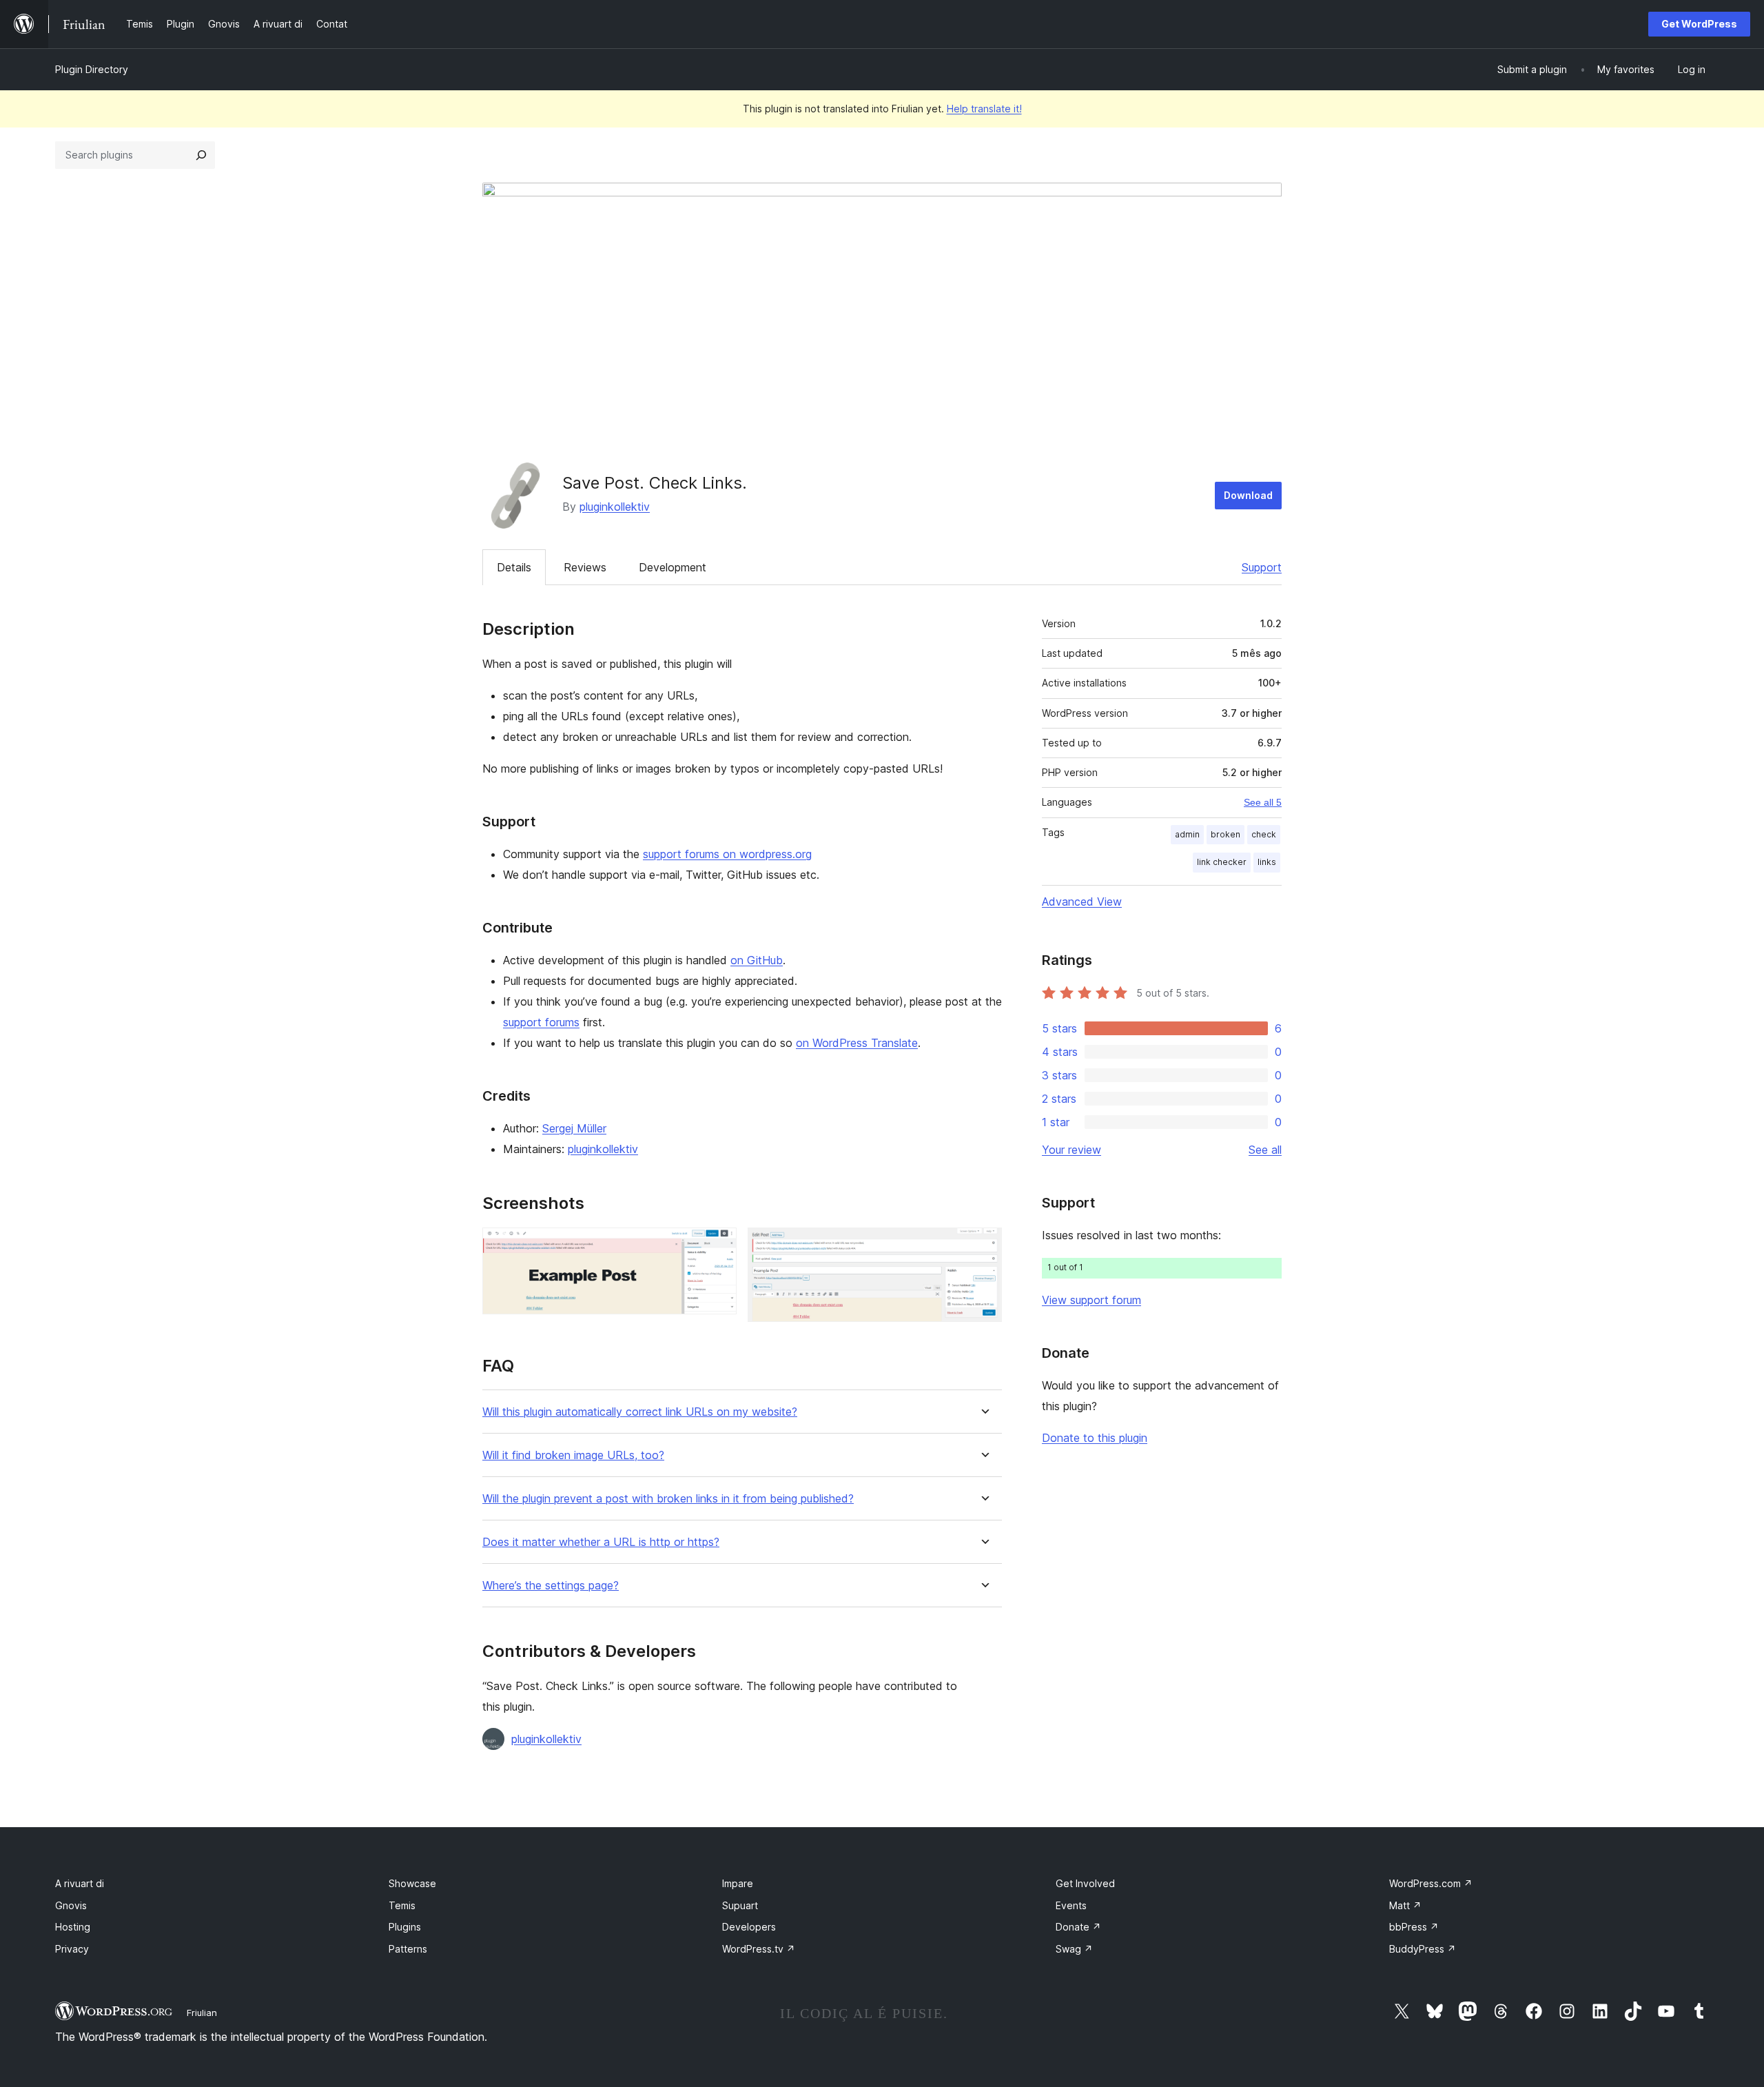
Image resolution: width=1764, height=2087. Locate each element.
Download (1248, 495)
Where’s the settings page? (551, 1586)
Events (1071, 1905)
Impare (738, 1883)
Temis (402, 1905)
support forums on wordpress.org (727, 854)
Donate (1078, 1927)
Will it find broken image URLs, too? (573, 1455)
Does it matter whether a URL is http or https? (601, 1542)
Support (1262, 567)
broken (1225, 834)
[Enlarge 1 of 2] (718, 1246)
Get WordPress (1699, 24)
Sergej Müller (574, 1128)
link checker (1222, 862)
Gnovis (71, 1905)
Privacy (72, 1949)
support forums (541, 1022)
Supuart (740, 1905)
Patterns (408, 1949)
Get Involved (1085, 1883)
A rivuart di (80, 1883)
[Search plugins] (201, 155)
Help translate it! (984, 109)
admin (1187, 834)
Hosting (73, 1927)
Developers (749, 1927)
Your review (1071, 1150)
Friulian (202, 2013)
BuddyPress (1423, 1949)
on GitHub (757, 960)
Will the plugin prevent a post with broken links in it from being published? (668, 1499)
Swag (1074, 1949)
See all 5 (1263, 802)
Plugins (405, 1927)
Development (673, 567)
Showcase (412, 1883)
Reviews (585, 567)
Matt (1405, 1905)
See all (1265, 1150)
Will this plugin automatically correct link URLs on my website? (640, 1412)
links (1267, 862)
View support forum (1091, 1300)
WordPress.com (1431, 1883)
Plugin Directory (92, 69)
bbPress (1414, 1927)
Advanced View (1082, 902)
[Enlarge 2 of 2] (983, 1246)
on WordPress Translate (857, 1043)
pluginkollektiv (615, 507)
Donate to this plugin (1095, 1438)
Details (514, 567)
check (1264, 834)
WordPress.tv (759, 1949)
